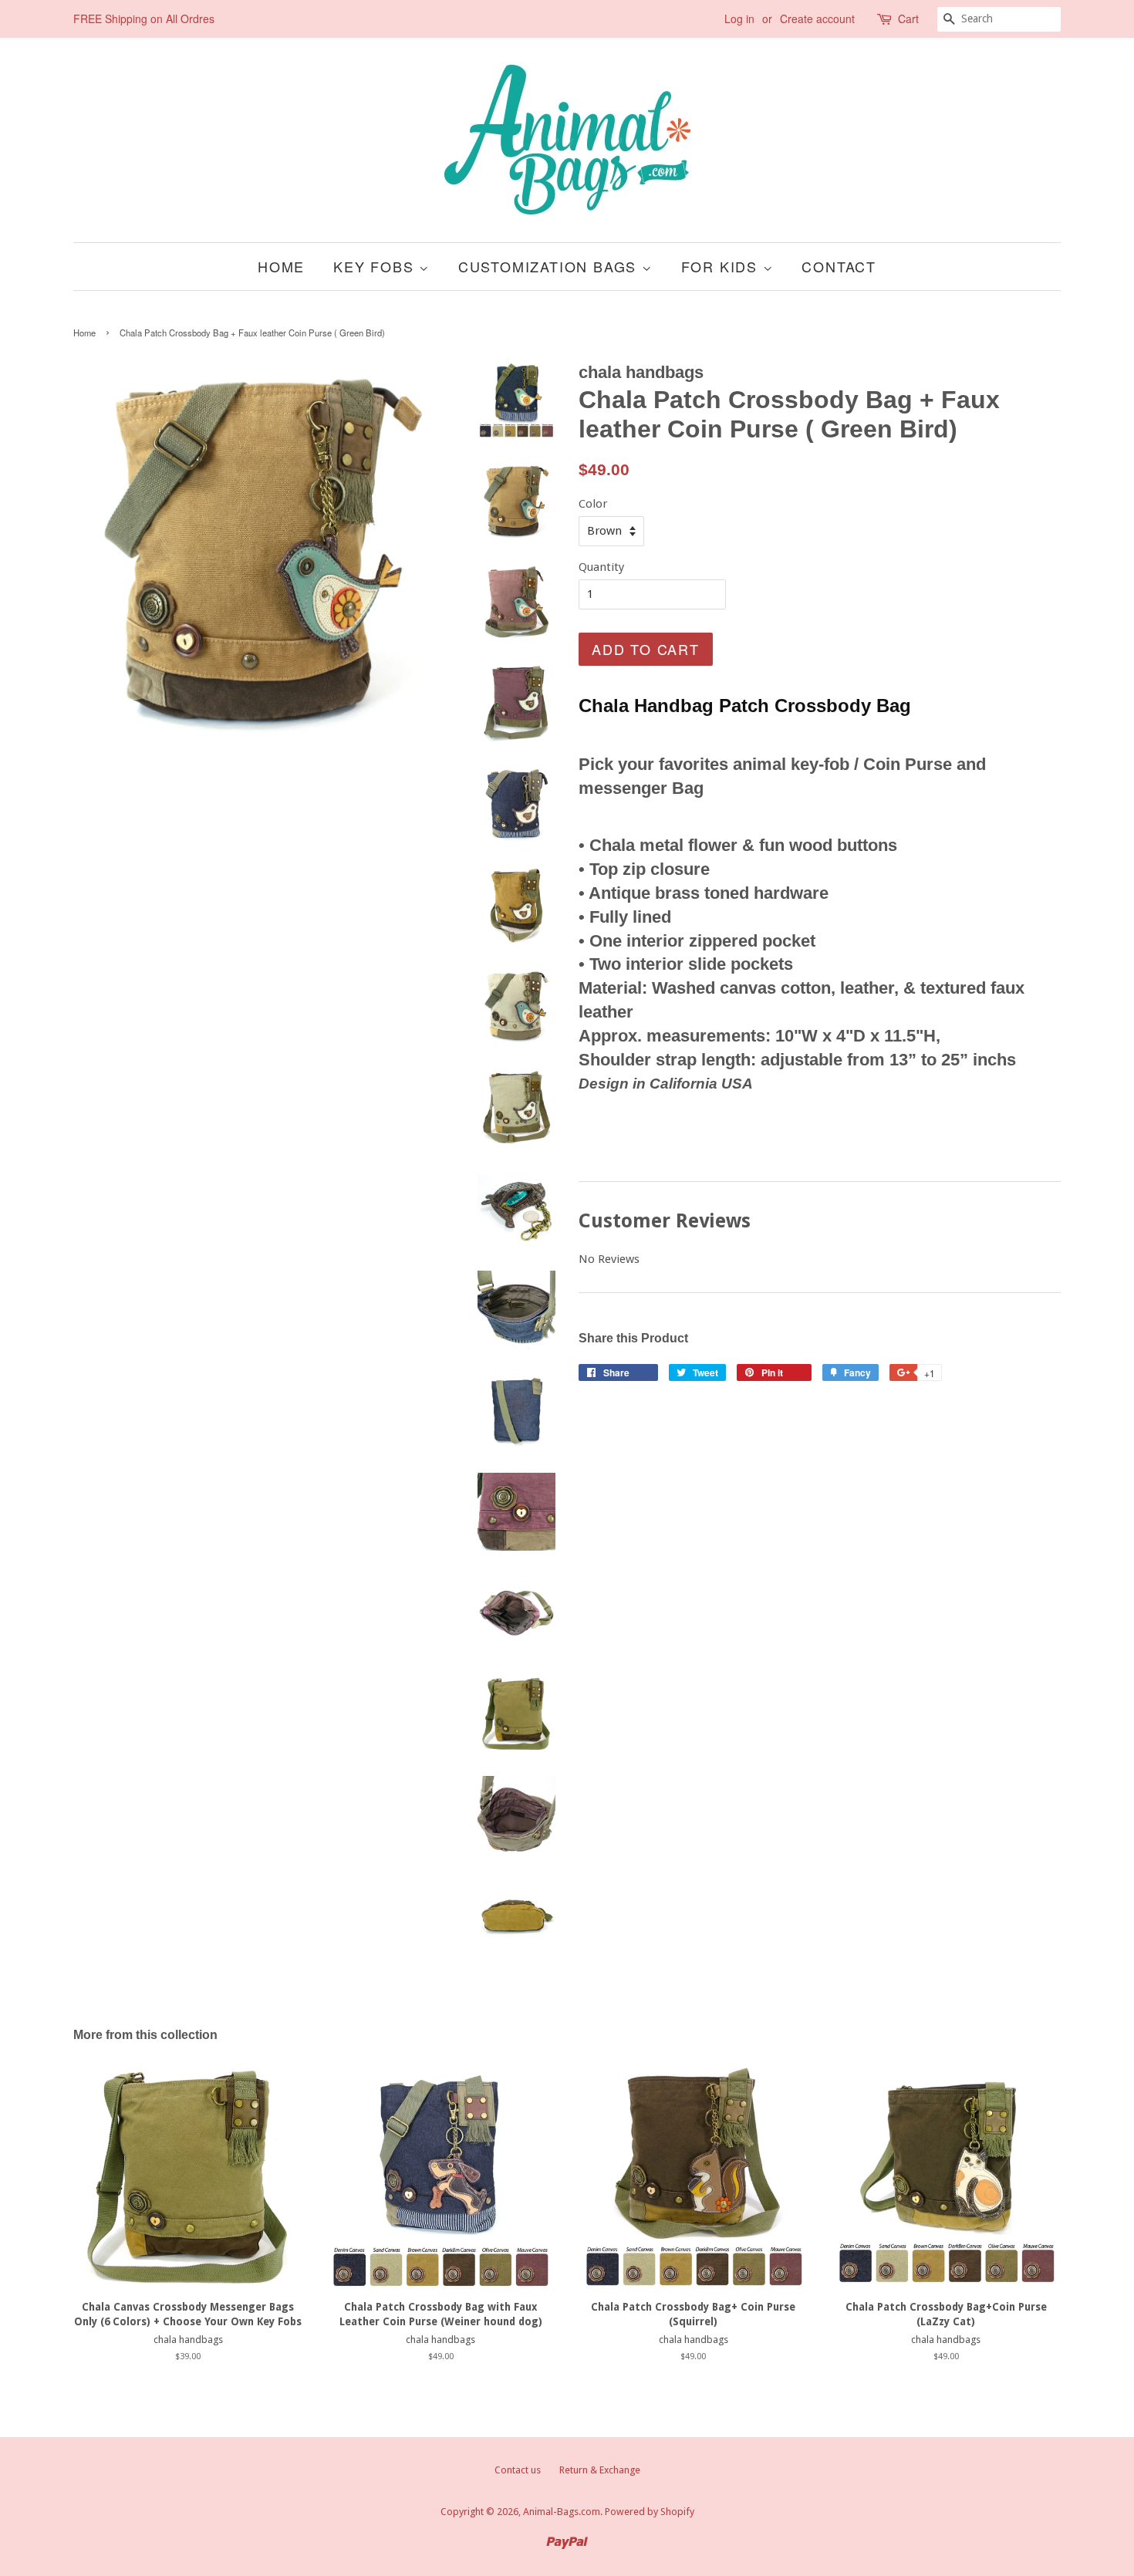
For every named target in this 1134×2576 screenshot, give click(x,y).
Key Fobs (376, 266)
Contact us (518, 2470)
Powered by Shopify (650, 2512)
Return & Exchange (600, 2470)
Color (593, 504)
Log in (739, 19)
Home (281, 266)
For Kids (722, 266)
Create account (817, 19)
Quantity (601, 567)
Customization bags (550, 266)
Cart (908, 19)
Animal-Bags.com (562, 2512)
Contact (839, 266)
